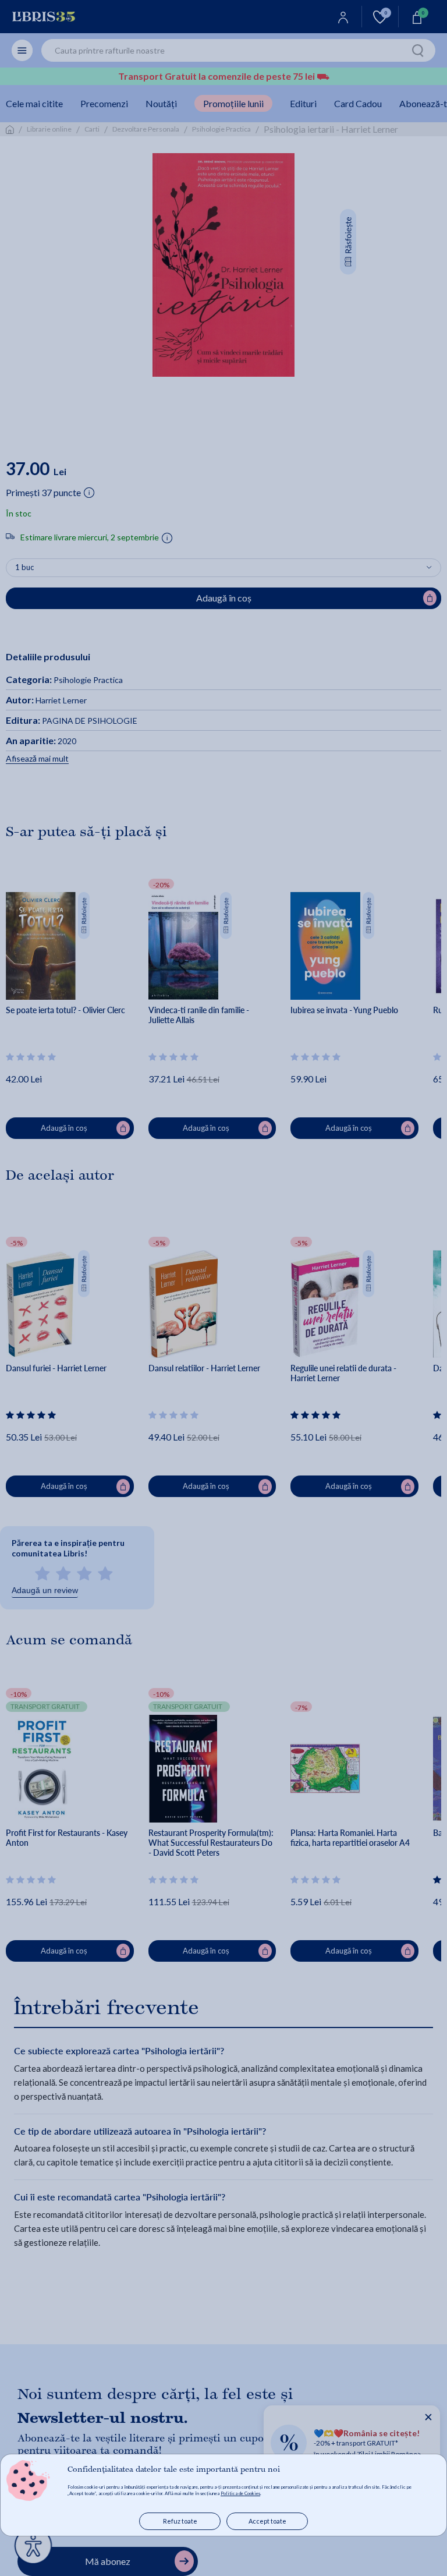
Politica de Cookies (240, 2493)
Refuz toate (180, 2521)
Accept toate (267, 2521)
